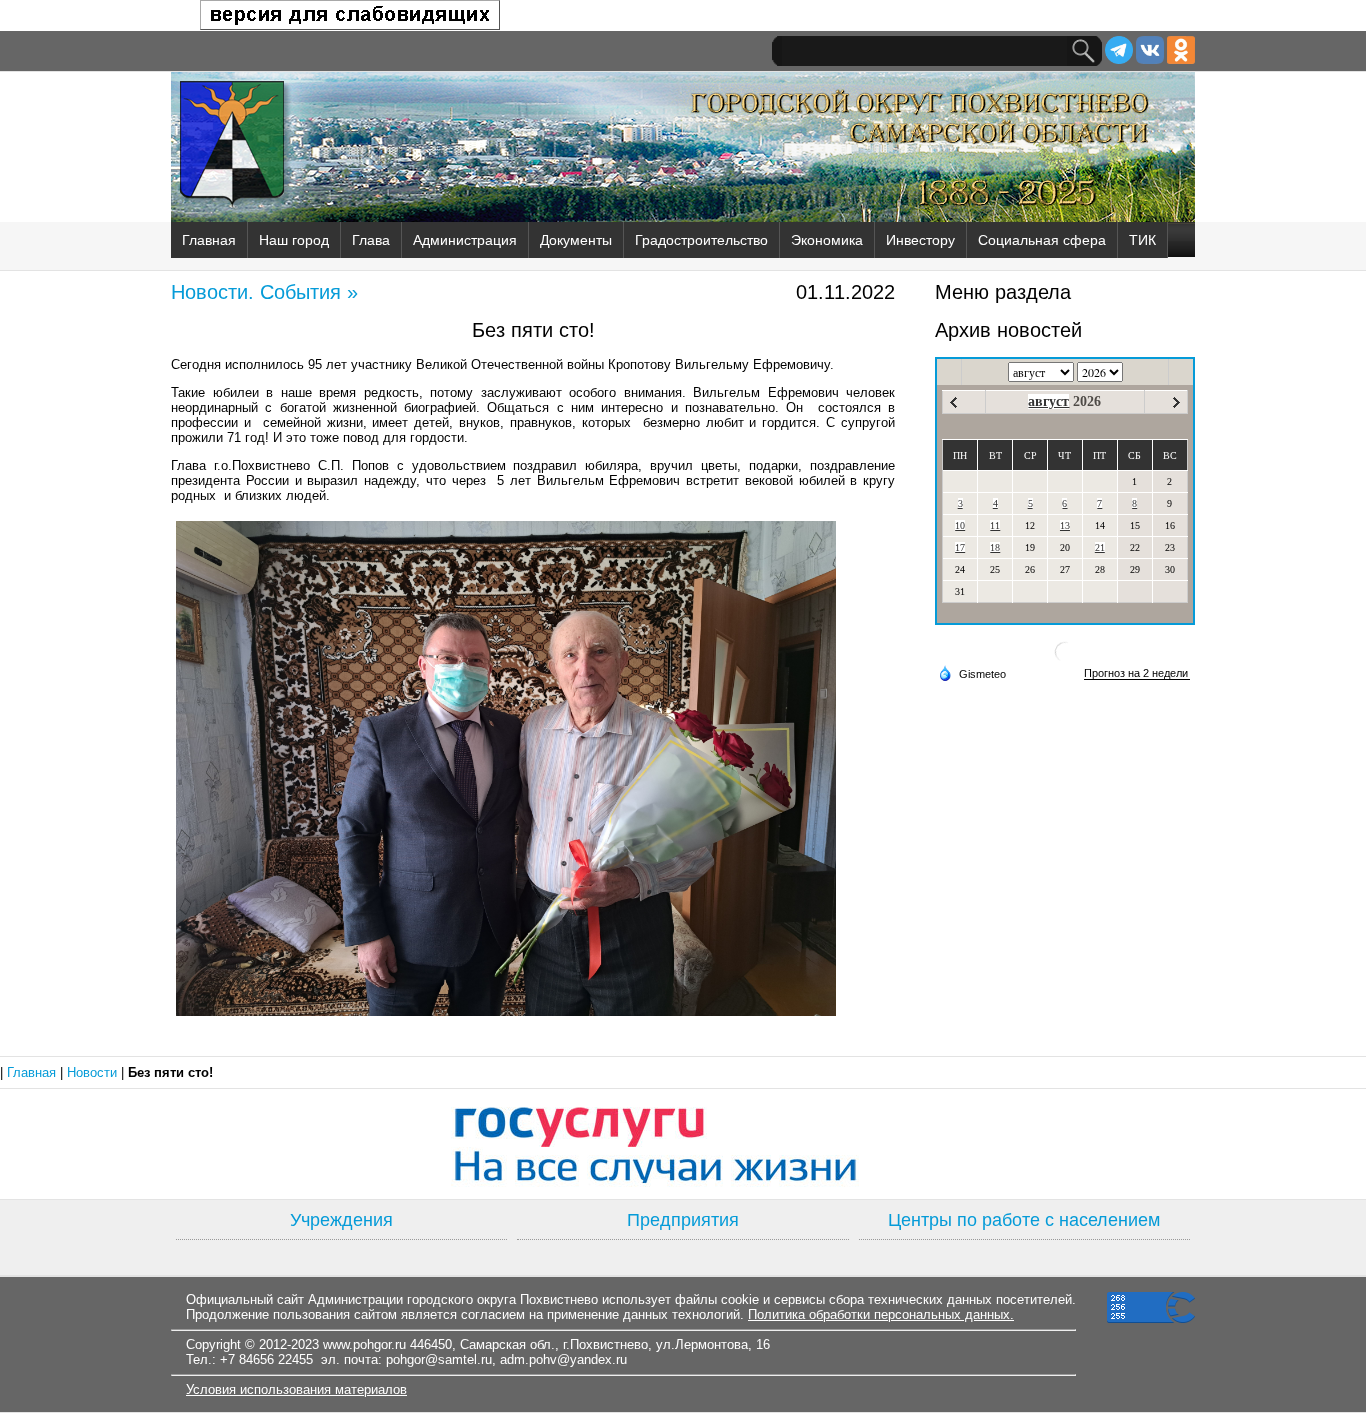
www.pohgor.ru (364, 1344)
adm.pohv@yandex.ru (563, 1359)
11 (995, 525)
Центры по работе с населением (1024, 1220)
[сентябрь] (1176, 402)
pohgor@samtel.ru (439, 1359)
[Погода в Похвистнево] (1065, 659)
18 (995, 547)
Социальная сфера (1042, 240)
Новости (94, 1072)
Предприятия (683, 1220)
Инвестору (920, 240)
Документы (576, 240)
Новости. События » (264, 292)
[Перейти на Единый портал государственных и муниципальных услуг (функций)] (683, 1144)
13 (1065, 525)
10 (960, 525)
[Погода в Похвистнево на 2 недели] (1137, 673)
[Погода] (972, 673)
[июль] (953, 402)
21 (1100, 547)
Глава (371, 240)
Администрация (465, 240)
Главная (209, 240)
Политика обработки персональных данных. (881, 1314)
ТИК (1142, 240)
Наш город (294, 240)
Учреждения (341, 1220)
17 (960, 547)
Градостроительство (701, 240)
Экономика (827, 240)
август (1048, 401)
